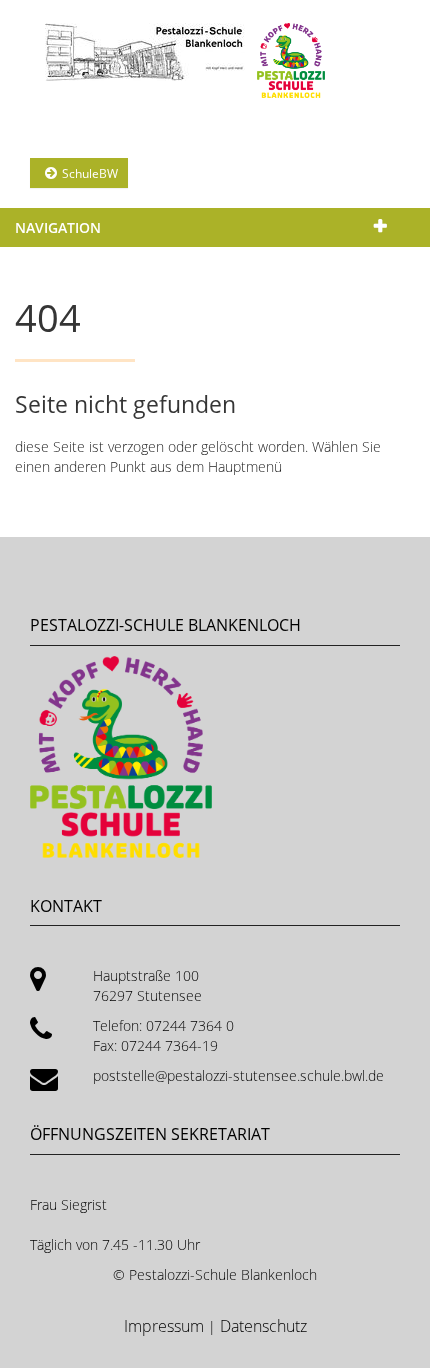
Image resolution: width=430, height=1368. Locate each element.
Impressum (166, 1326)
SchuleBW (90, 173)
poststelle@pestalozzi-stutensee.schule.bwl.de (238, 1075)
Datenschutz (263, 1326)
